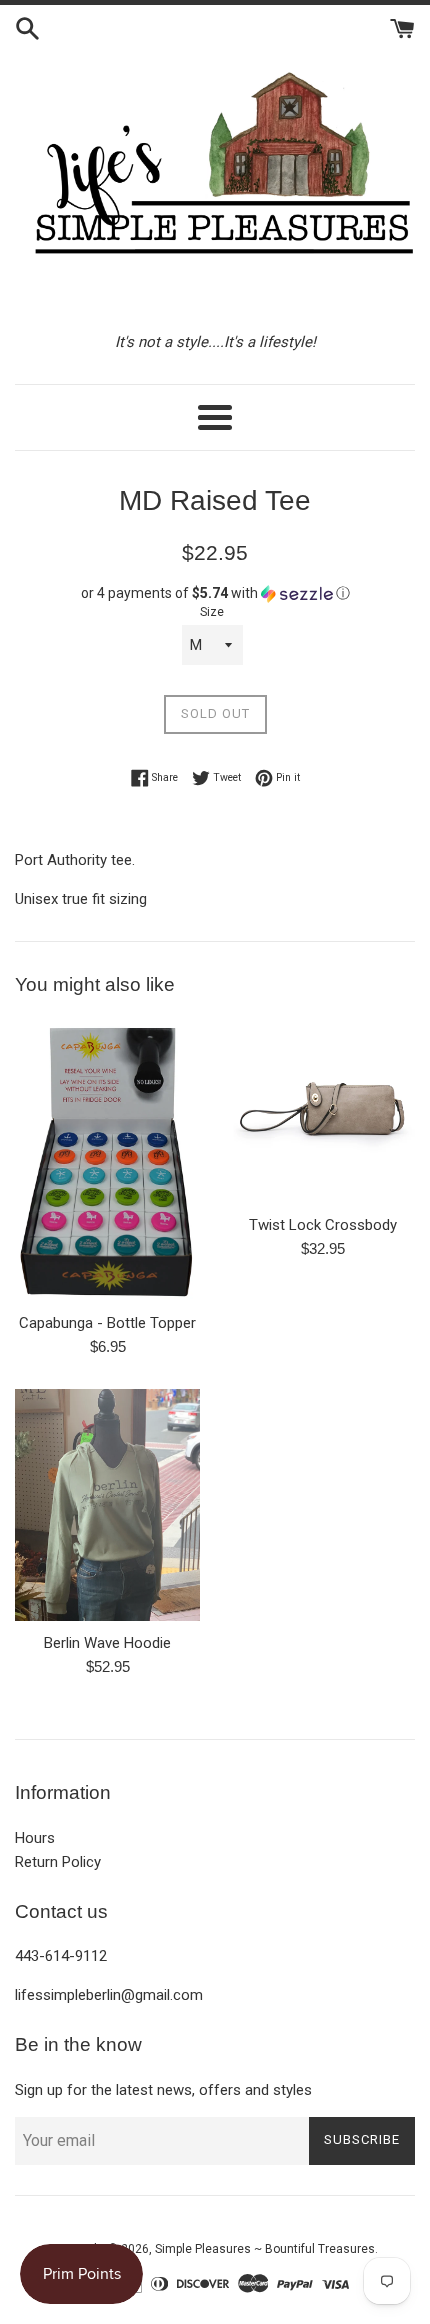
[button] (215, 593)
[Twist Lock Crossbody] (322, 1110)
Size (212, 612)
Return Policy (58, 1862)
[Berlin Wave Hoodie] (107, 1505)
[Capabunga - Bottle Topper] (107, 1159)
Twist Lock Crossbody (323, 1225)
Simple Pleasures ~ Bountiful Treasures (265, 2249)
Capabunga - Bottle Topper (107, 1323)
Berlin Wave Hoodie (107, 1643)
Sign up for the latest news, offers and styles (163, 2090)
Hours (35, 1838)
